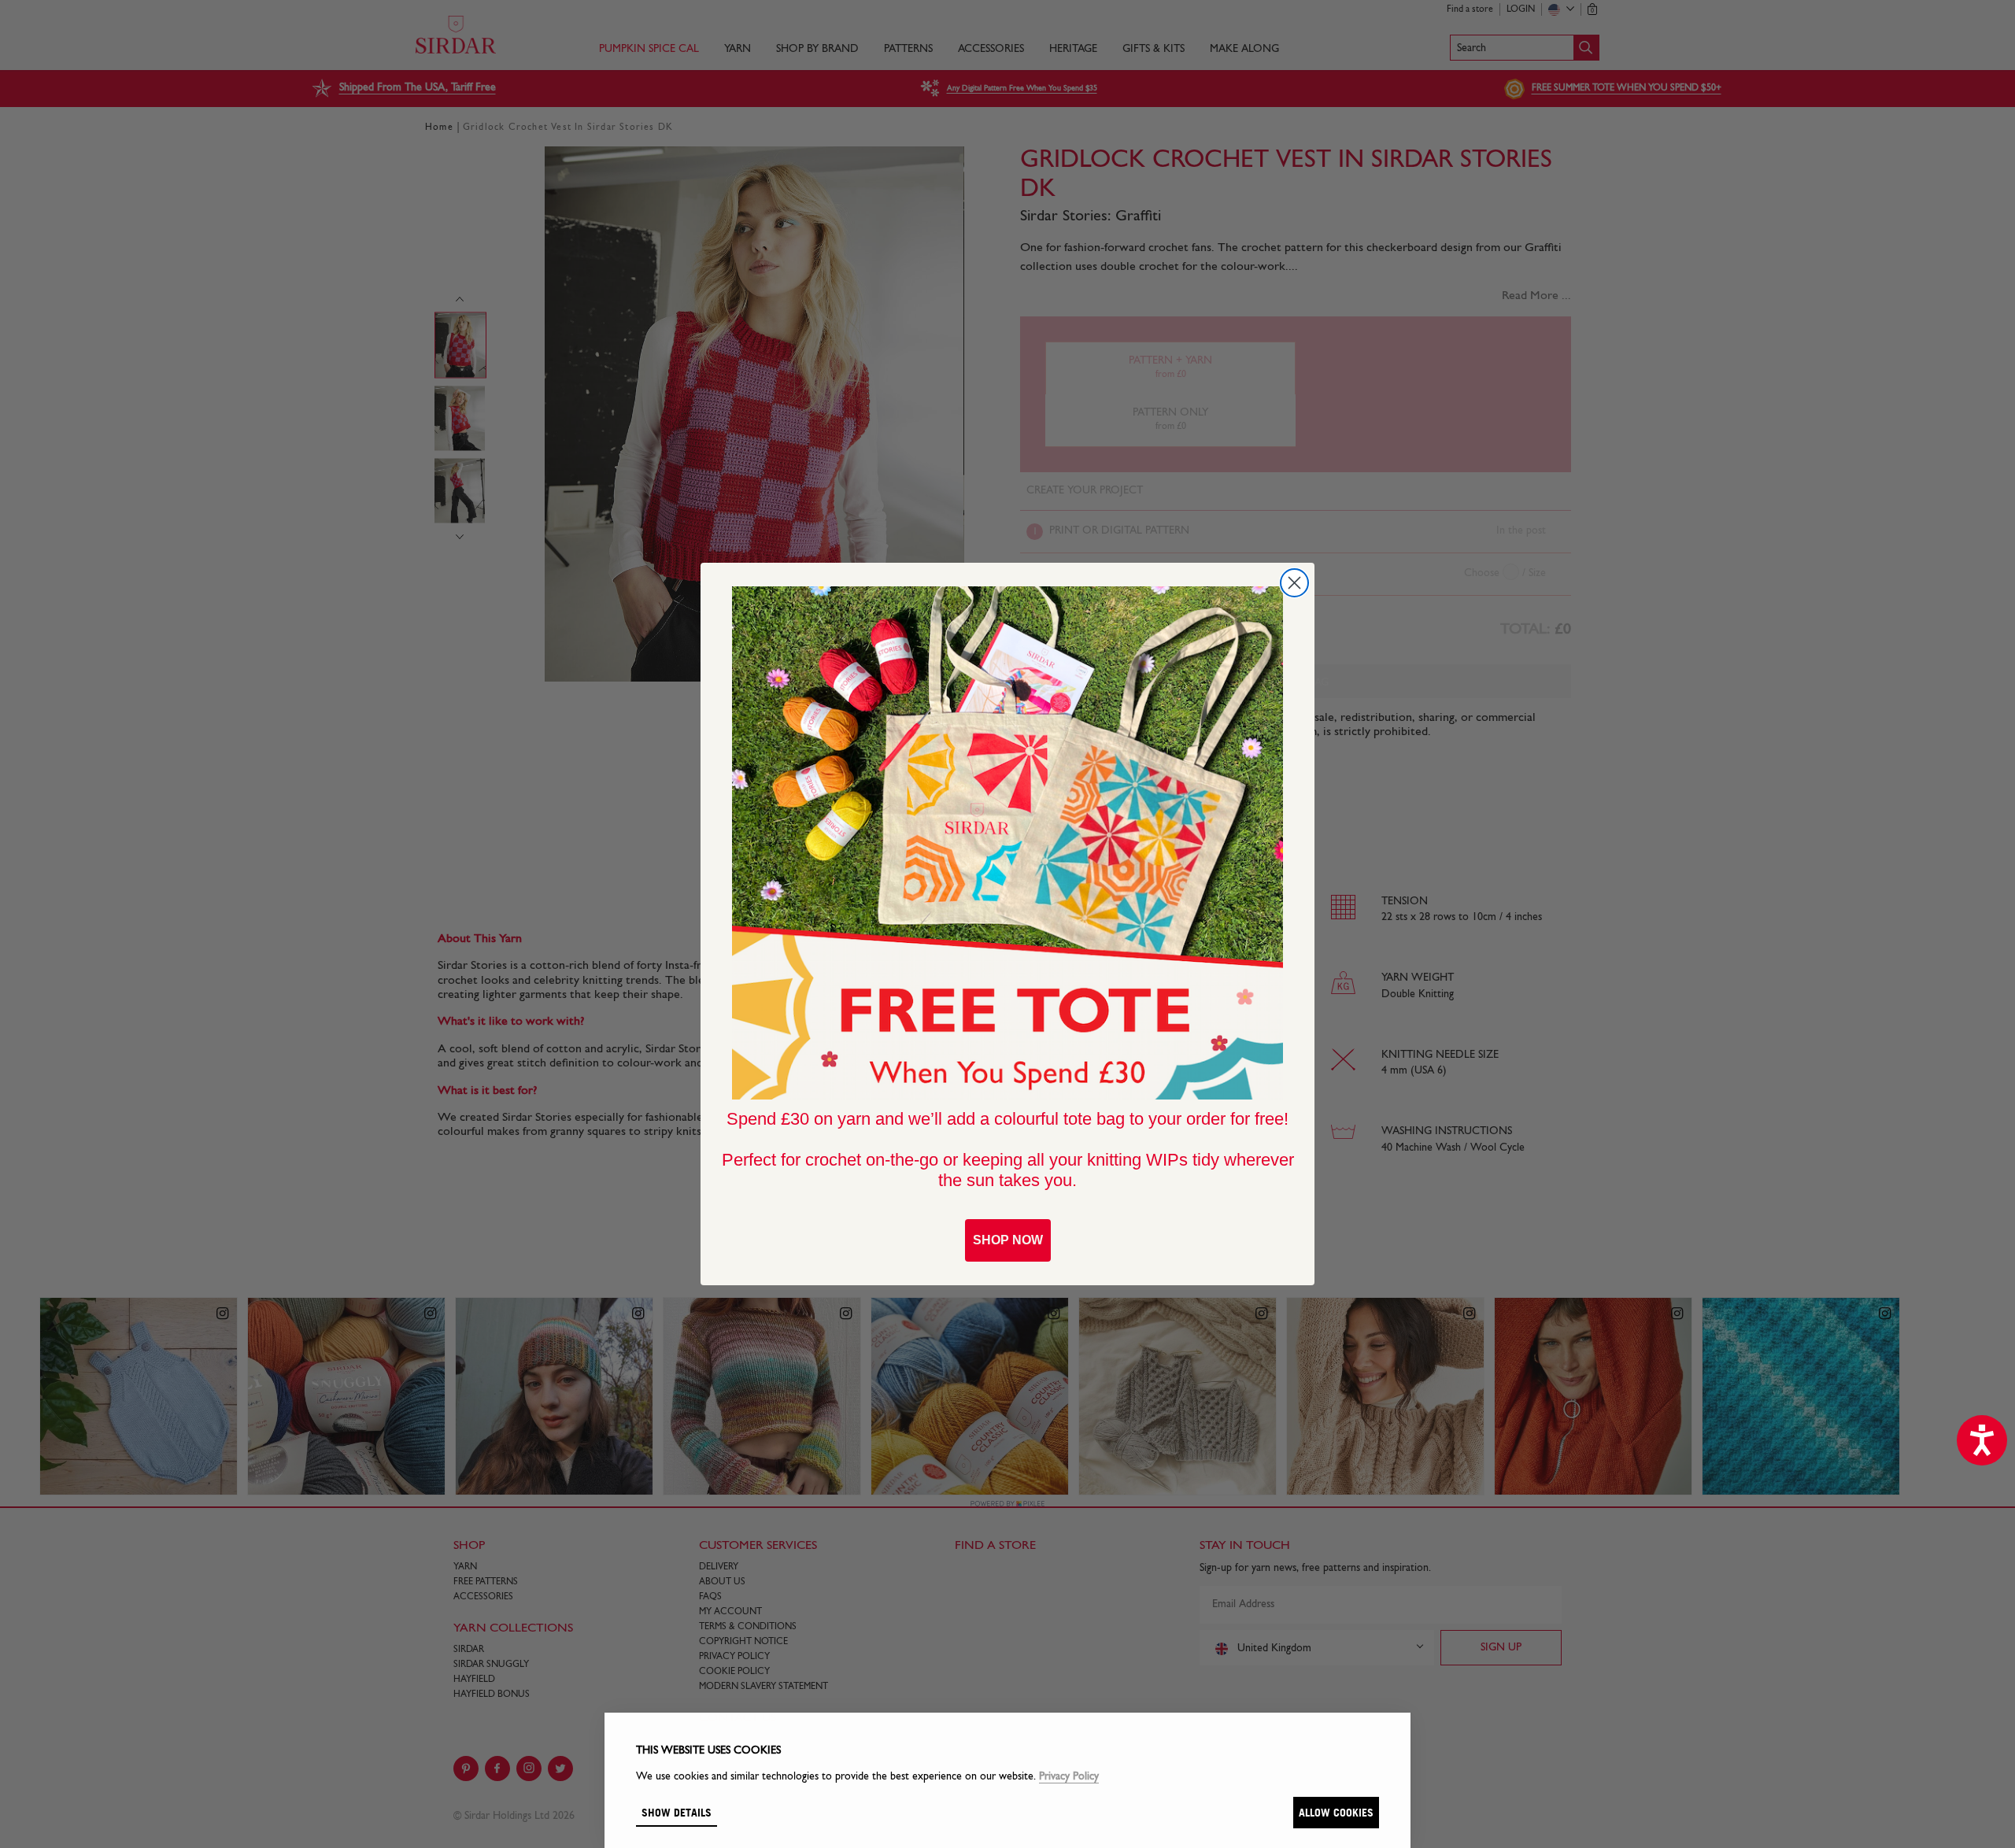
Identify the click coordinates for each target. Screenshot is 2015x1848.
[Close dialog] (1294, 583)
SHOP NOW (1008, 1240)
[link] (1007, 843)
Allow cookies (1336, 1812)
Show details (677, 1812)
